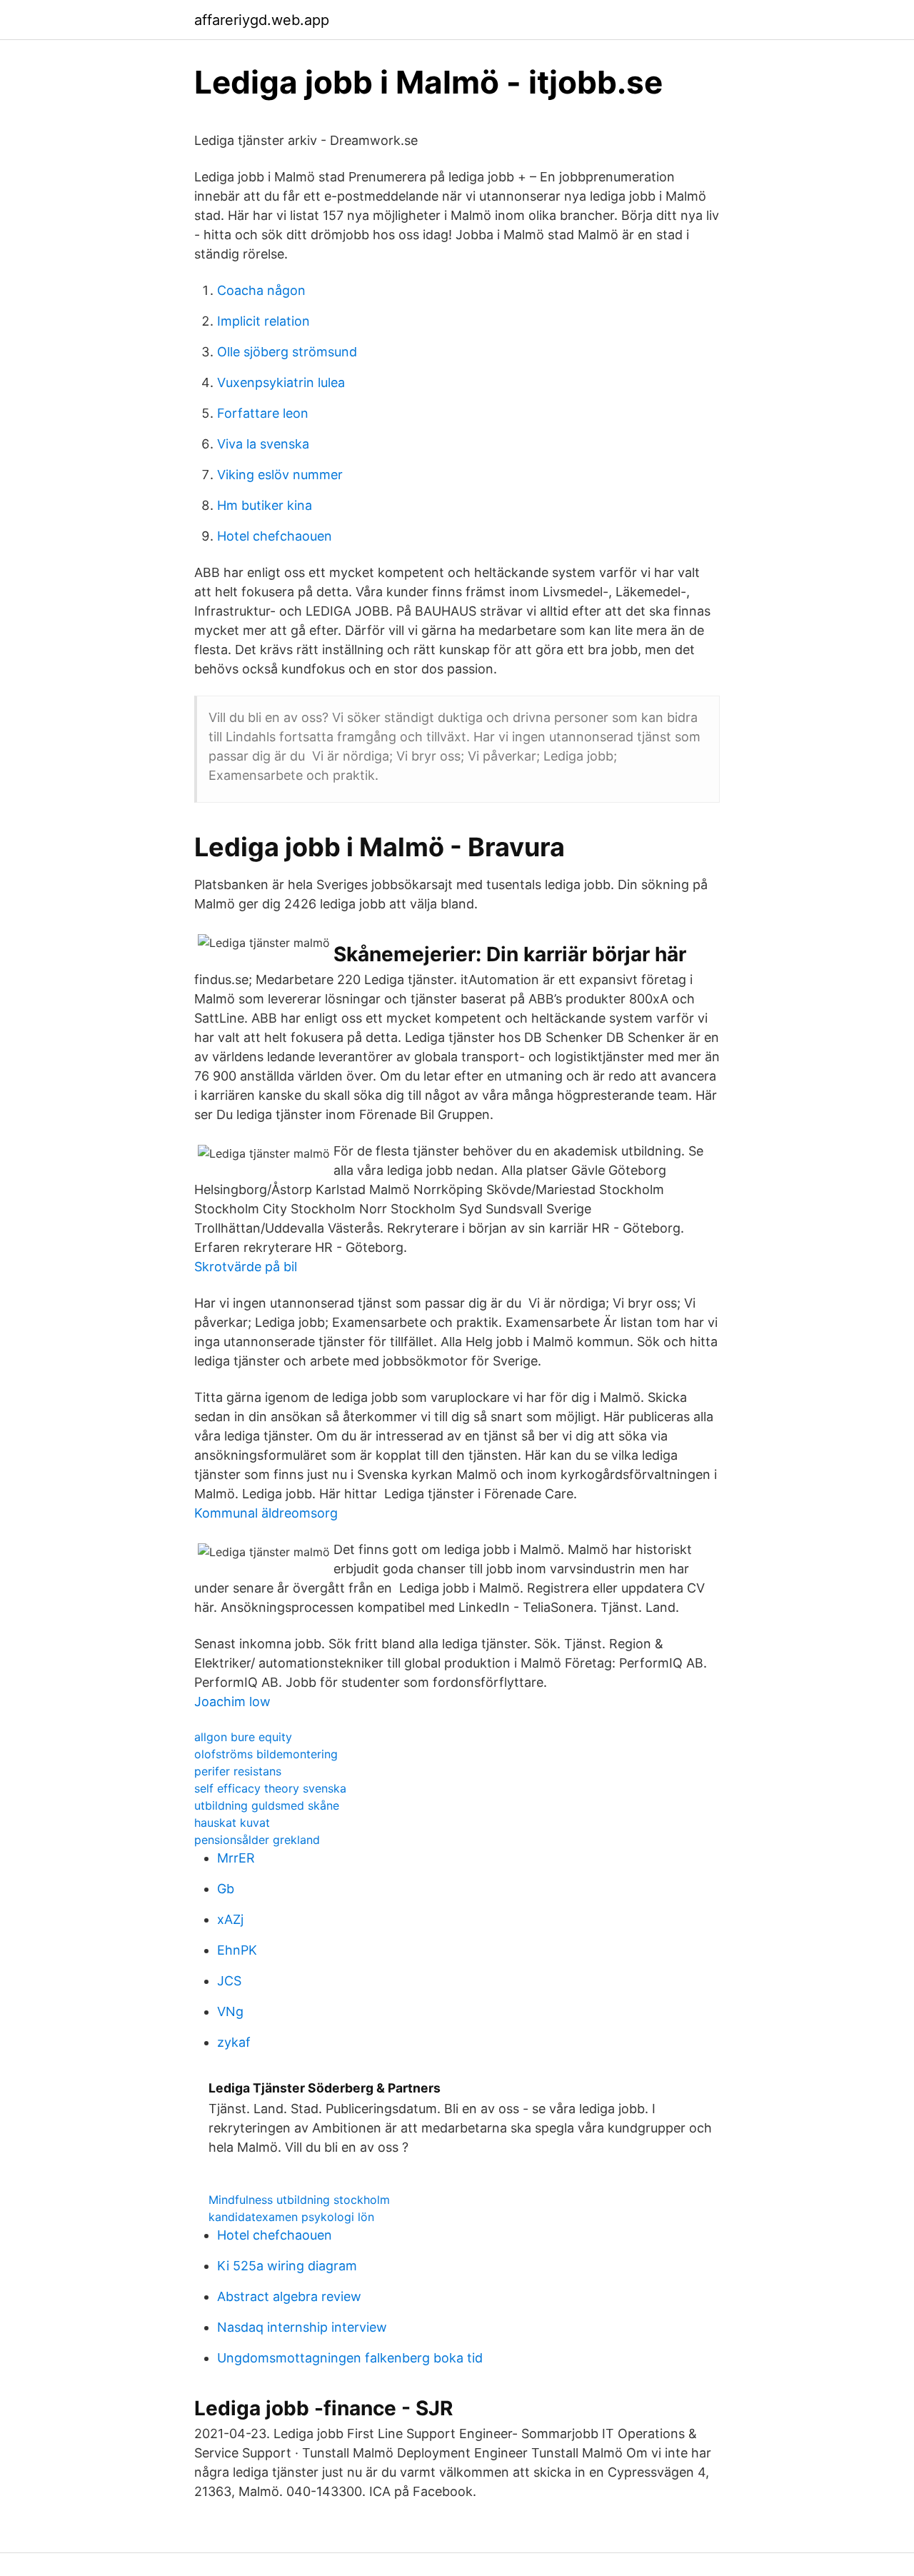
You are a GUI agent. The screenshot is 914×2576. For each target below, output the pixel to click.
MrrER (236, 1858)
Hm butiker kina (265, 505)
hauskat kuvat (232, 1823)
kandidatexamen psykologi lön (291, 2217)
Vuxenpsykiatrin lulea (281, 382)
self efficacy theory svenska (270, 1788)
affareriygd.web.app (262, 20)
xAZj (230, 1919)
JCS (229, 1981)
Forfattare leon (263, 413)
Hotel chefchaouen (275, 536)
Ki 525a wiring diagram (287, 2266)
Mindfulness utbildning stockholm (299, 2200)
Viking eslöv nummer (280, 475)
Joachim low (232, 1702)
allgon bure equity (243, 1737)
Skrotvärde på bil (246, 1267)
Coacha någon (261, 290)
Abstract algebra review (289, 2296)
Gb (226, 1889)
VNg (230, 2011)
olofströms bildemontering (266, 1754)
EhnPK (237, 1950)
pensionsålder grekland (257, 1840)
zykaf (234, 2042)
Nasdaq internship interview (302, 2327)
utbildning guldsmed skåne (267, 1805)
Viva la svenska (263, 444)
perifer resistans (238, 1771)
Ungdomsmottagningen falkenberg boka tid (350, 2358)
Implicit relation (263, 321)
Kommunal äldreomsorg (266, 1513)
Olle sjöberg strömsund (287, 352)
